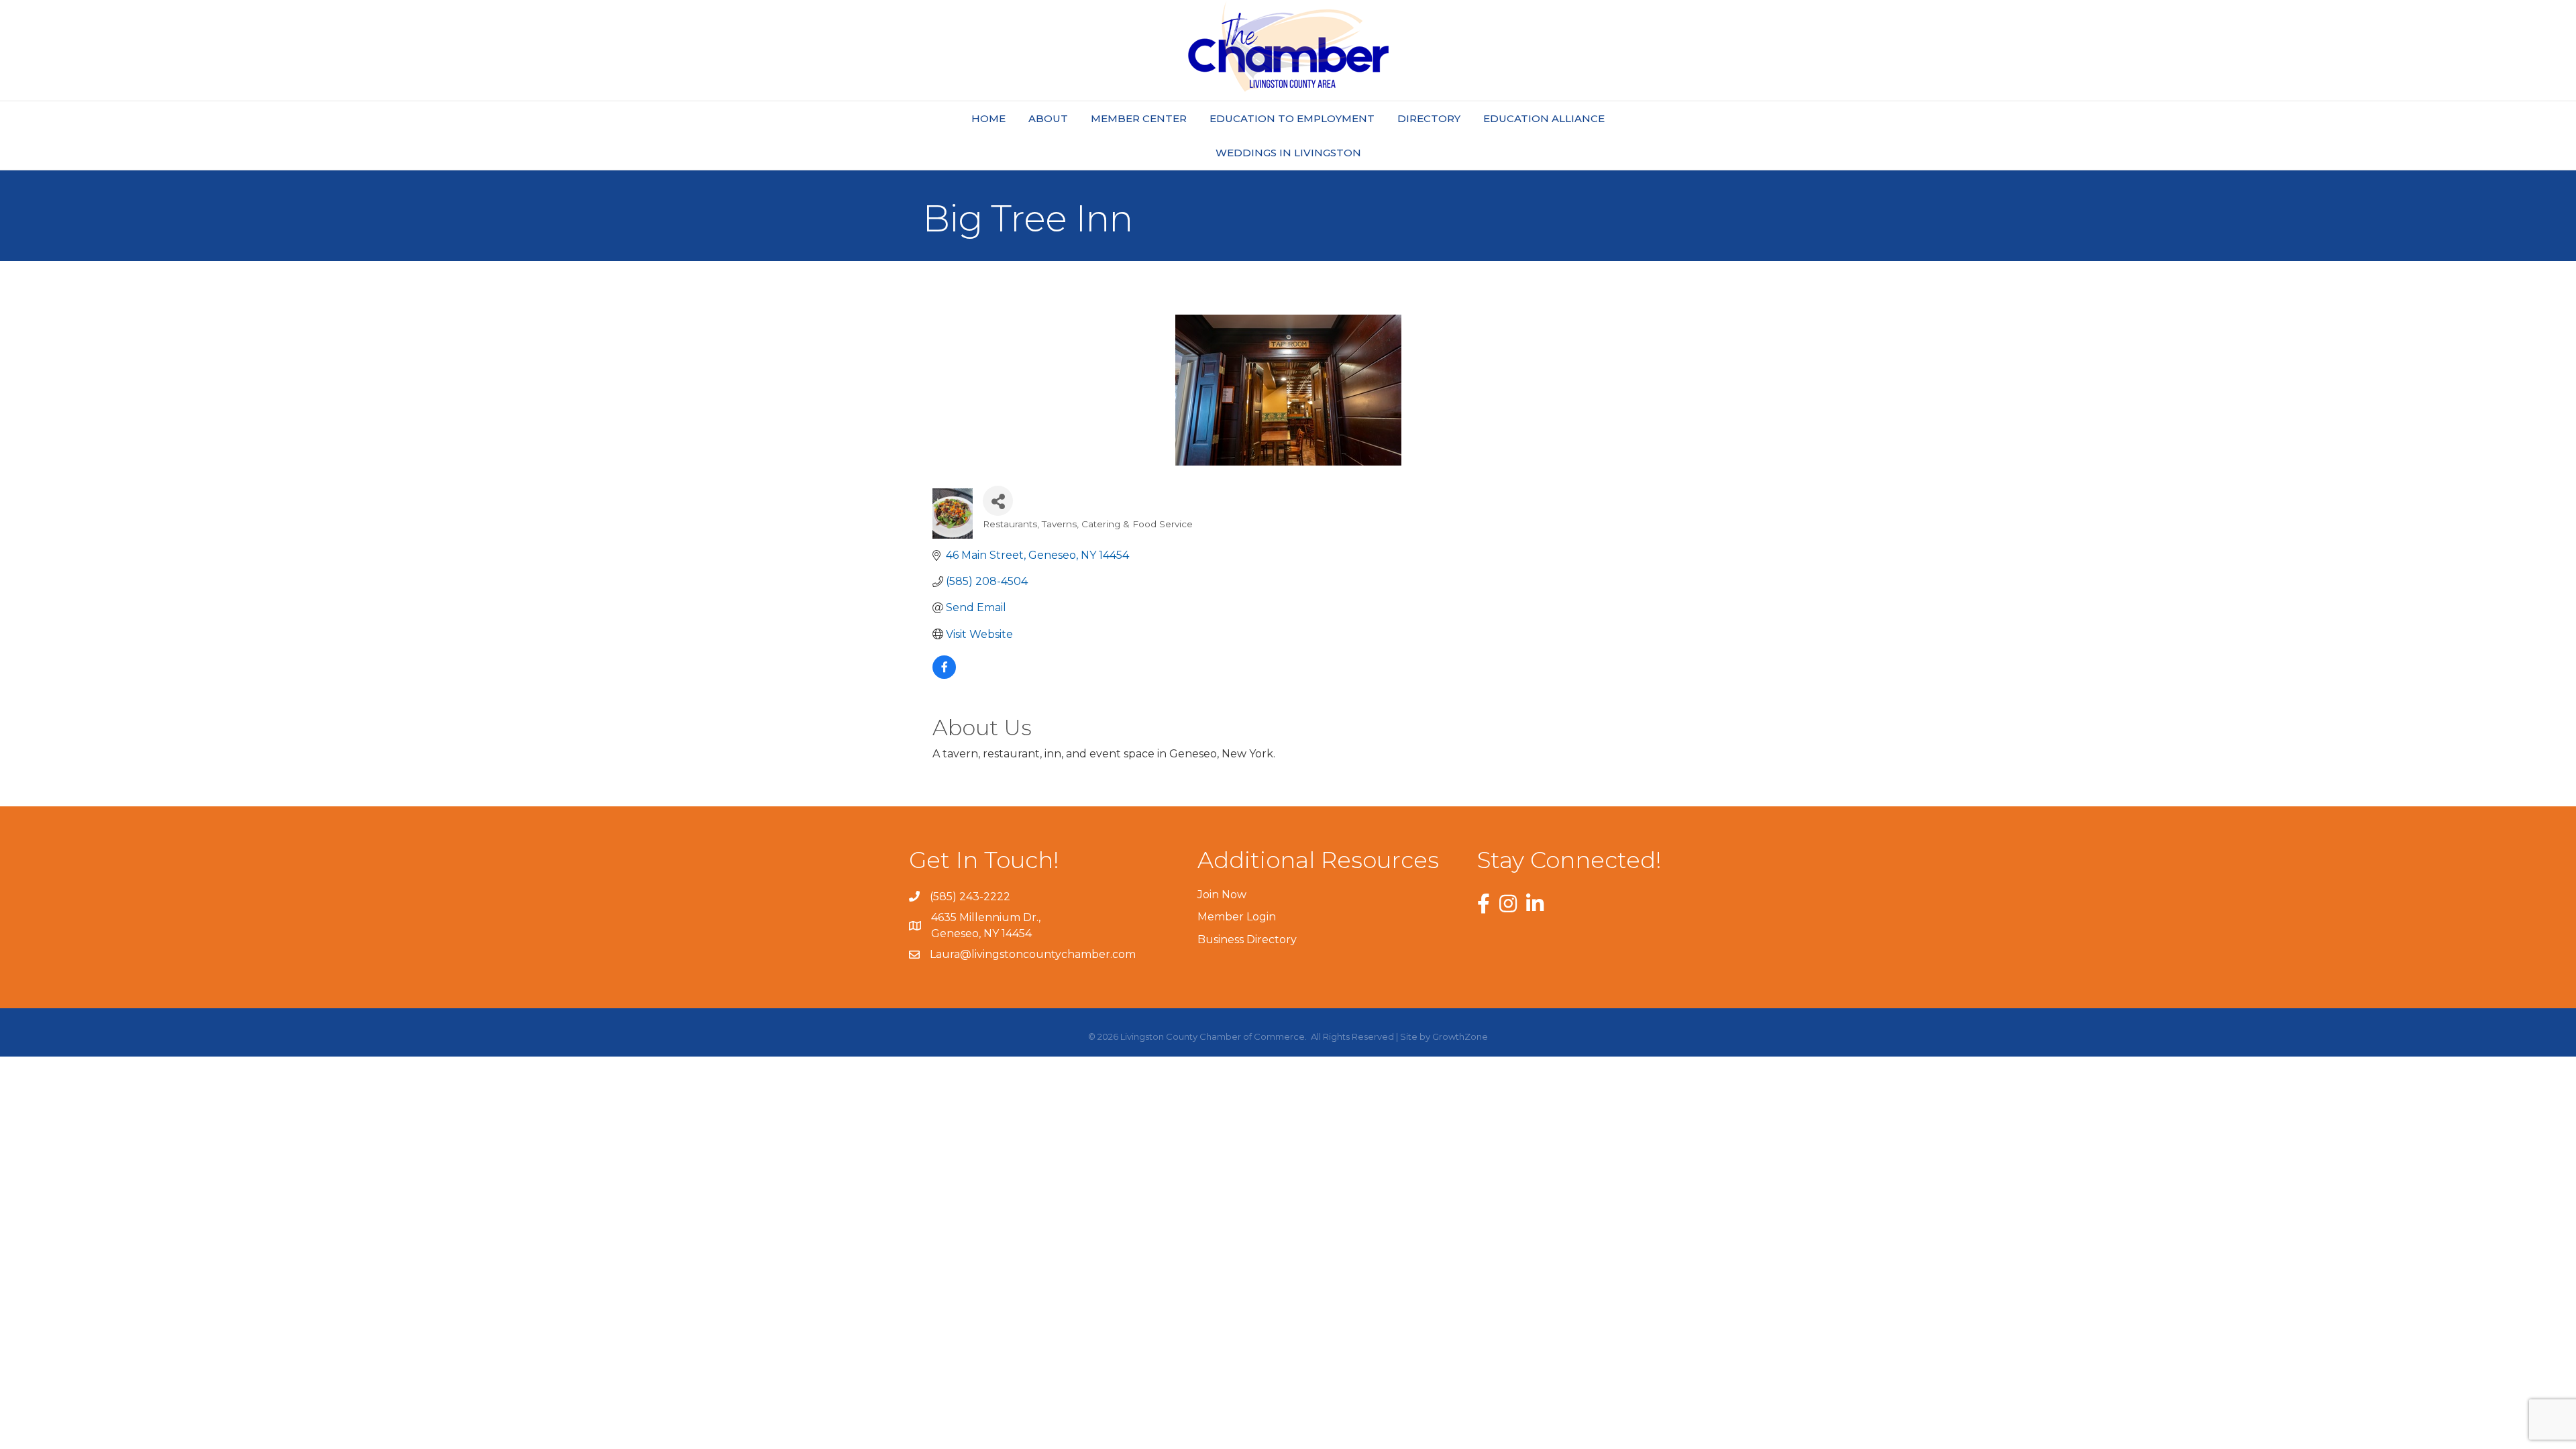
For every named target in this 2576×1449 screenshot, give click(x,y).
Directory (1429, 118)
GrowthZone (1460, 1036)
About (1048, 118)
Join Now (1222, 895)
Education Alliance (1544, 118)
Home (988, 118)
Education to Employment (1292, 118)
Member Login (1237, 917)
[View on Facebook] (944, 675)
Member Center (1139, 118)
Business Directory (1247, 940)
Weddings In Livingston (1288, 153)
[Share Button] (998, 501)
